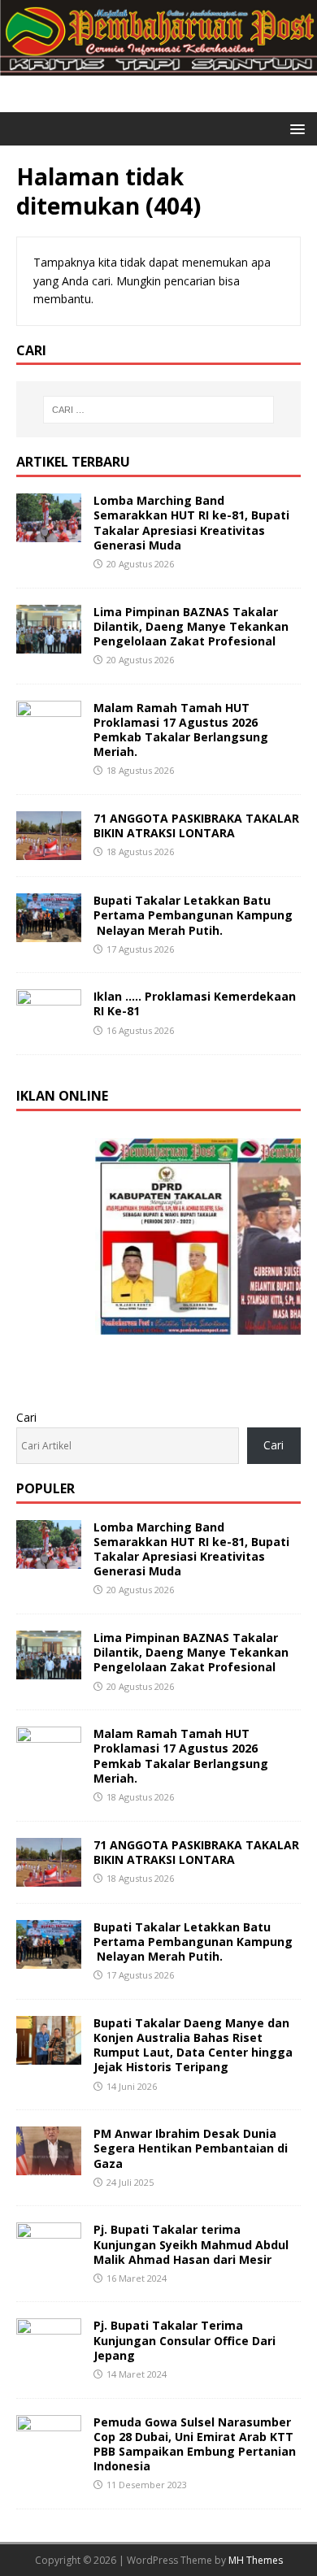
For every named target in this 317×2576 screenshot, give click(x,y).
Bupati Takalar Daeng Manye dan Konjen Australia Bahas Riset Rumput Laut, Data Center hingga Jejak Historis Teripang (193, 2045)
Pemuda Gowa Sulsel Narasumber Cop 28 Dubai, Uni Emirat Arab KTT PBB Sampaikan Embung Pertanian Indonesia (195, 2444)
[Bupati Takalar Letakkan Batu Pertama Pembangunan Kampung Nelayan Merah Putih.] (49, 933)
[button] (295, 128)
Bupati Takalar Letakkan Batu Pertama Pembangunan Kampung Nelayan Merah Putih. (193, 915)
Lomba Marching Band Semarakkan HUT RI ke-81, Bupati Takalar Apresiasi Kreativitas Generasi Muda (191, 523)
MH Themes (256, 2560)
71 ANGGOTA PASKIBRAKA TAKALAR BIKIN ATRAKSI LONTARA (196, 825)
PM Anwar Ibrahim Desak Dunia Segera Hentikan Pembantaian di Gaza (191, 2148)
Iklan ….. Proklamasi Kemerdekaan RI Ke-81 (195, 1003)
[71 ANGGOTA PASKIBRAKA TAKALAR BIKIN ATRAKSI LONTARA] (49, 851)
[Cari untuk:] (159, 410)
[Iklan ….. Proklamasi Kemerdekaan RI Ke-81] (49, 1029)
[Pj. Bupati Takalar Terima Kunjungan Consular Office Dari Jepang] (49, 2358)
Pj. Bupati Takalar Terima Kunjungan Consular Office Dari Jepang (185, 2340)
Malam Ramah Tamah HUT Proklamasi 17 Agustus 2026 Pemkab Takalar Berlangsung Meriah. (181, 730)
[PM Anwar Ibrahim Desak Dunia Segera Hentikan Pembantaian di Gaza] (49, 2166)
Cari (26, 1417)
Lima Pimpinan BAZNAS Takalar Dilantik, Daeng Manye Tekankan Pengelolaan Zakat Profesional (191, 626)
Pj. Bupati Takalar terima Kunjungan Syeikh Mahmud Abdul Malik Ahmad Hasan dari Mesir (191, 2244)
